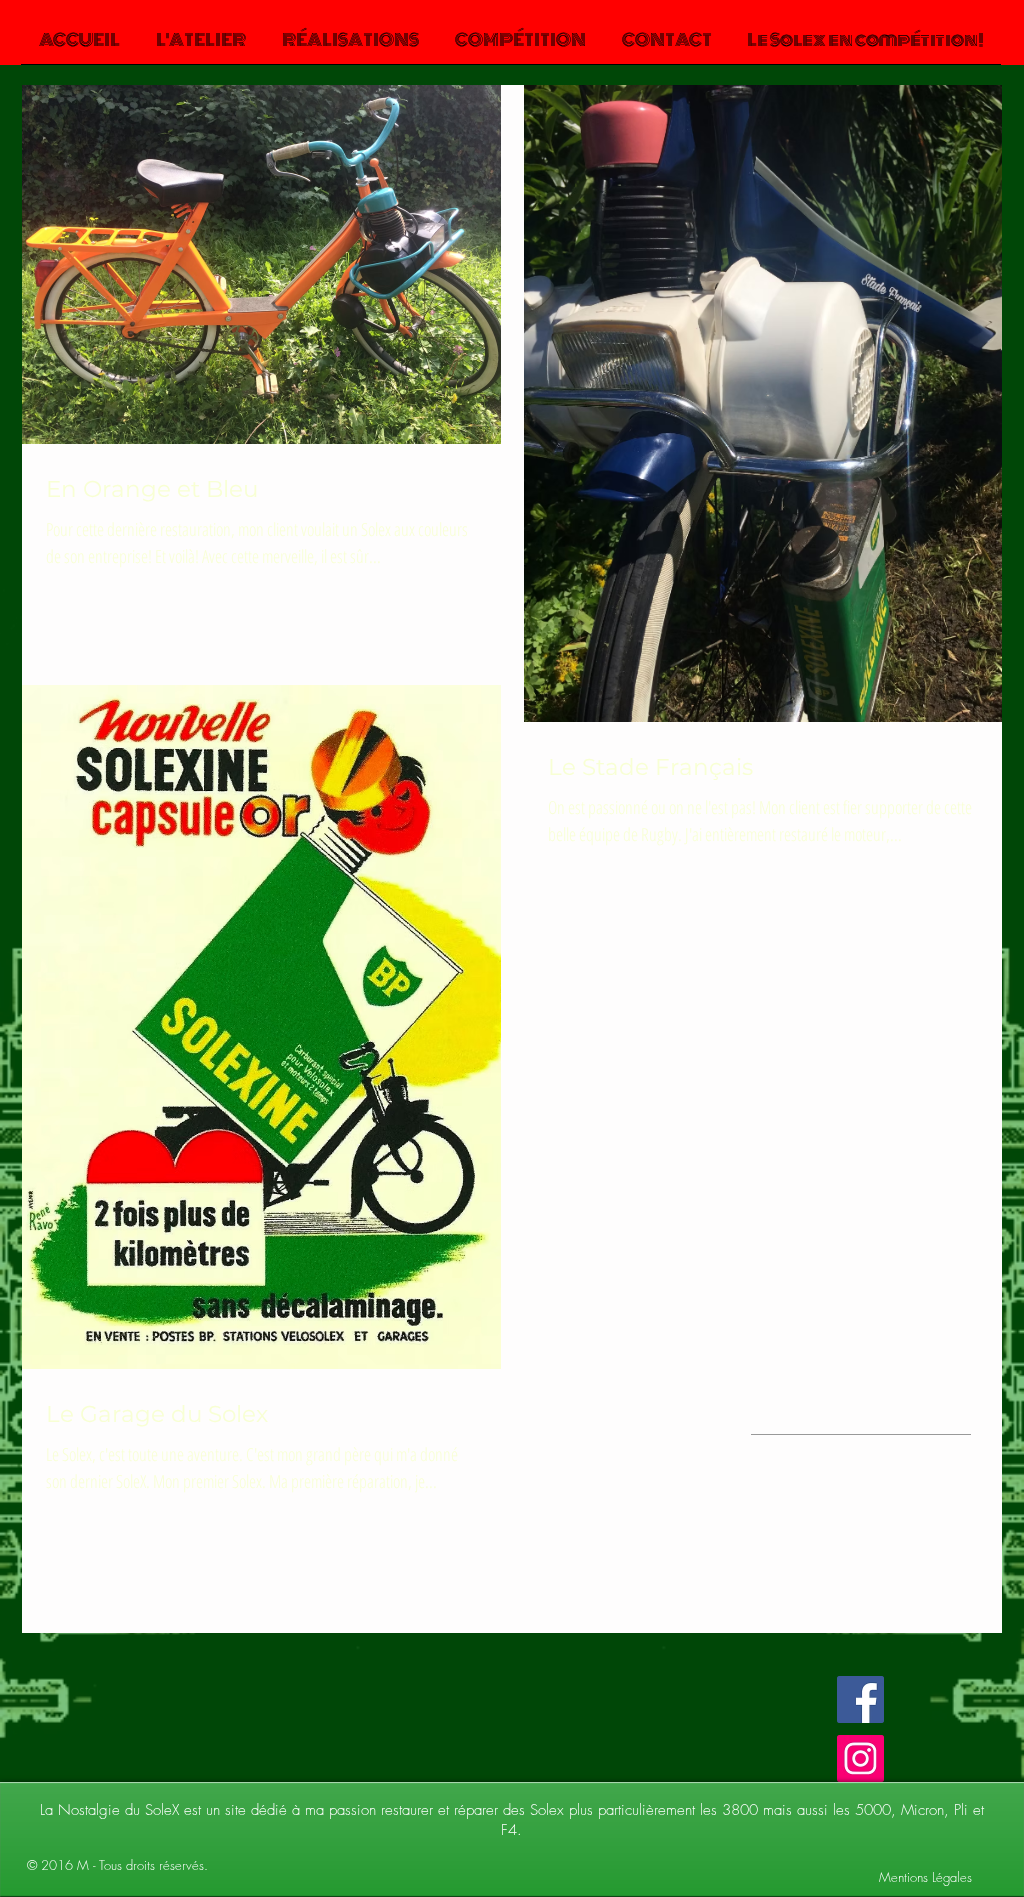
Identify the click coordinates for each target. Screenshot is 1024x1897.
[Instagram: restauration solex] (860, 1758)
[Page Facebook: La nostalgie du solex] (860, 1699)
